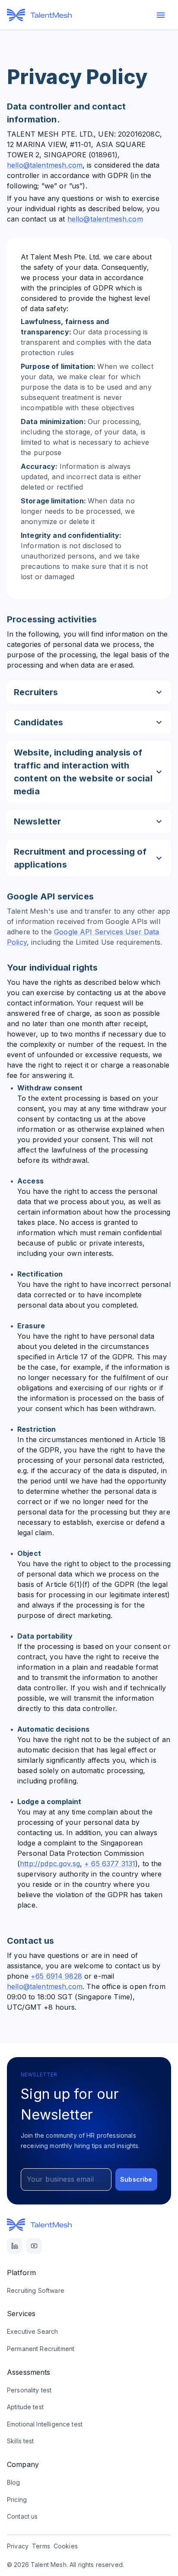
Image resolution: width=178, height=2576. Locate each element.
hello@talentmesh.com (45, 165)
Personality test (29, 2390)
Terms (41, 2546)
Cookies (66, 2546)
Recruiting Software (36, 2290)
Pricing (17, 2500)
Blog (14, 2482)
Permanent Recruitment (41, 2349)
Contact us (22, 2516)
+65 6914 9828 (56, 1976)
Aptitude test (25, 2407)
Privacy (18, 2546)
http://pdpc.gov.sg (50, 1864)
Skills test (21, 2441)
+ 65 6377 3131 (110, 1864)
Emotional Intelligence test (45, 2424)
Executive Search (32, 2331)
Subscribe (136, 2179)
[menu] (161, 15)
